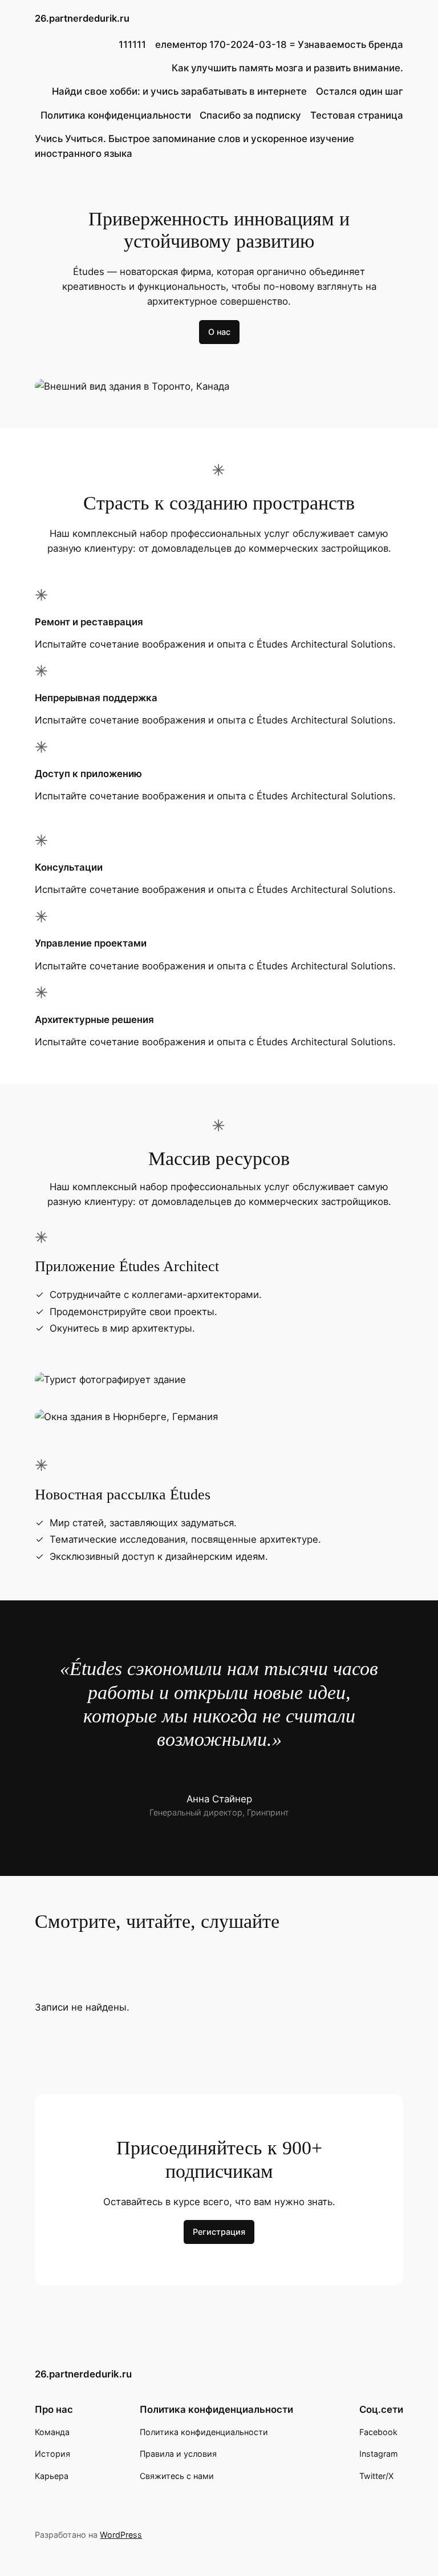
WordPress (121, 2535)
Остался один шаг (360, 91)
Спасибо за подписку (250, 115)
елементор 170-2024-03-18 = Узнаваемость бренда (279, 45)
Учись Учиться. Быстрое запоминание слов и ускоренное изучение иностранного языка (194, 146)
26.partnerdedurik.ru (82, 18)
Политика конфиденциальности (116, 115)
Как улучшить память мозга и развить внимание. (287, 68)
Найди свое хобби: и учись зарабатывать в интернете (179, 91)
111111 (132, 45)
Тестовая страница (357, 115)
